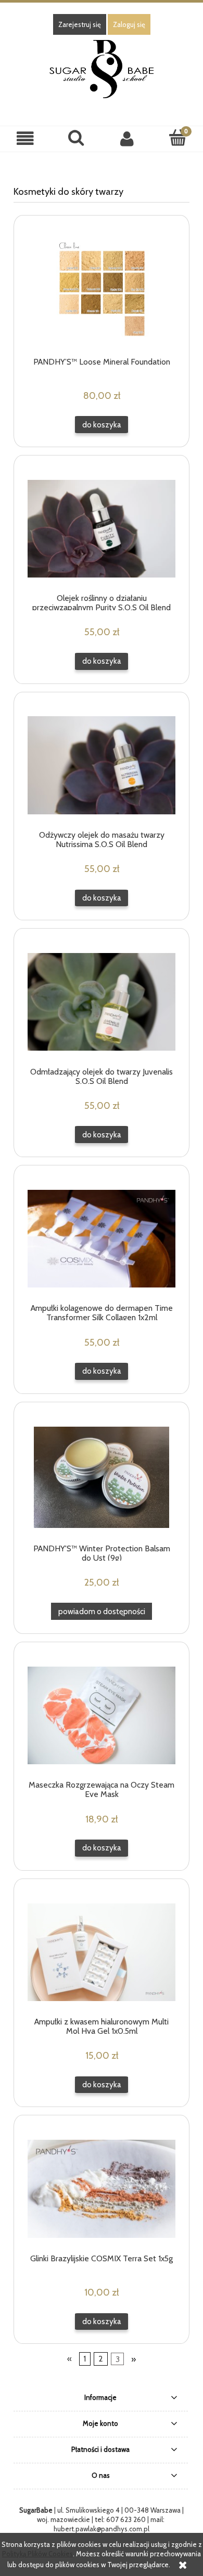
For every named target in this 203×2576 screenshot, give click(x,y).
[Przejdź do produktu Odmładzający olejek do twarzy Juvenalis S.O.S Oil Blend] (102, 1002)
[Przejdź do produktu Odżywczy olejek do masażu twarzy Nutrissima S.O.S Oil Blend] (102, 765)
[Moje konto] (127, 138)
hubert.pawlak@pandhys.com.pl (102, 2529)
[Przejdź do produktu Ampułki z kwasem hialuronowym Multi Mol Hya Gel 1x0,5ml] (102, 1952)
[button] (26, 138)
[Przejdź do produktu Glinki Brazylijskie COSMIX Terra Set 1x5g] (102, 2189)
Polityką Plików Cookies (37, 2554)
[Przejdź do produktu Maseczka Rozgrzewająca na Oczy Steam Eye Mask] (102, 1715)
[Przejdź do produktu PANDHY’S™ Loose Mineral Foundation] (102, 290)
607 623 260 (126, 2519)
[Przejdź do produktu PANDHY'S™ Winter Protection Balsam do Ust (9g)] (102, 1477)
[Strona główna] (102, 68)
